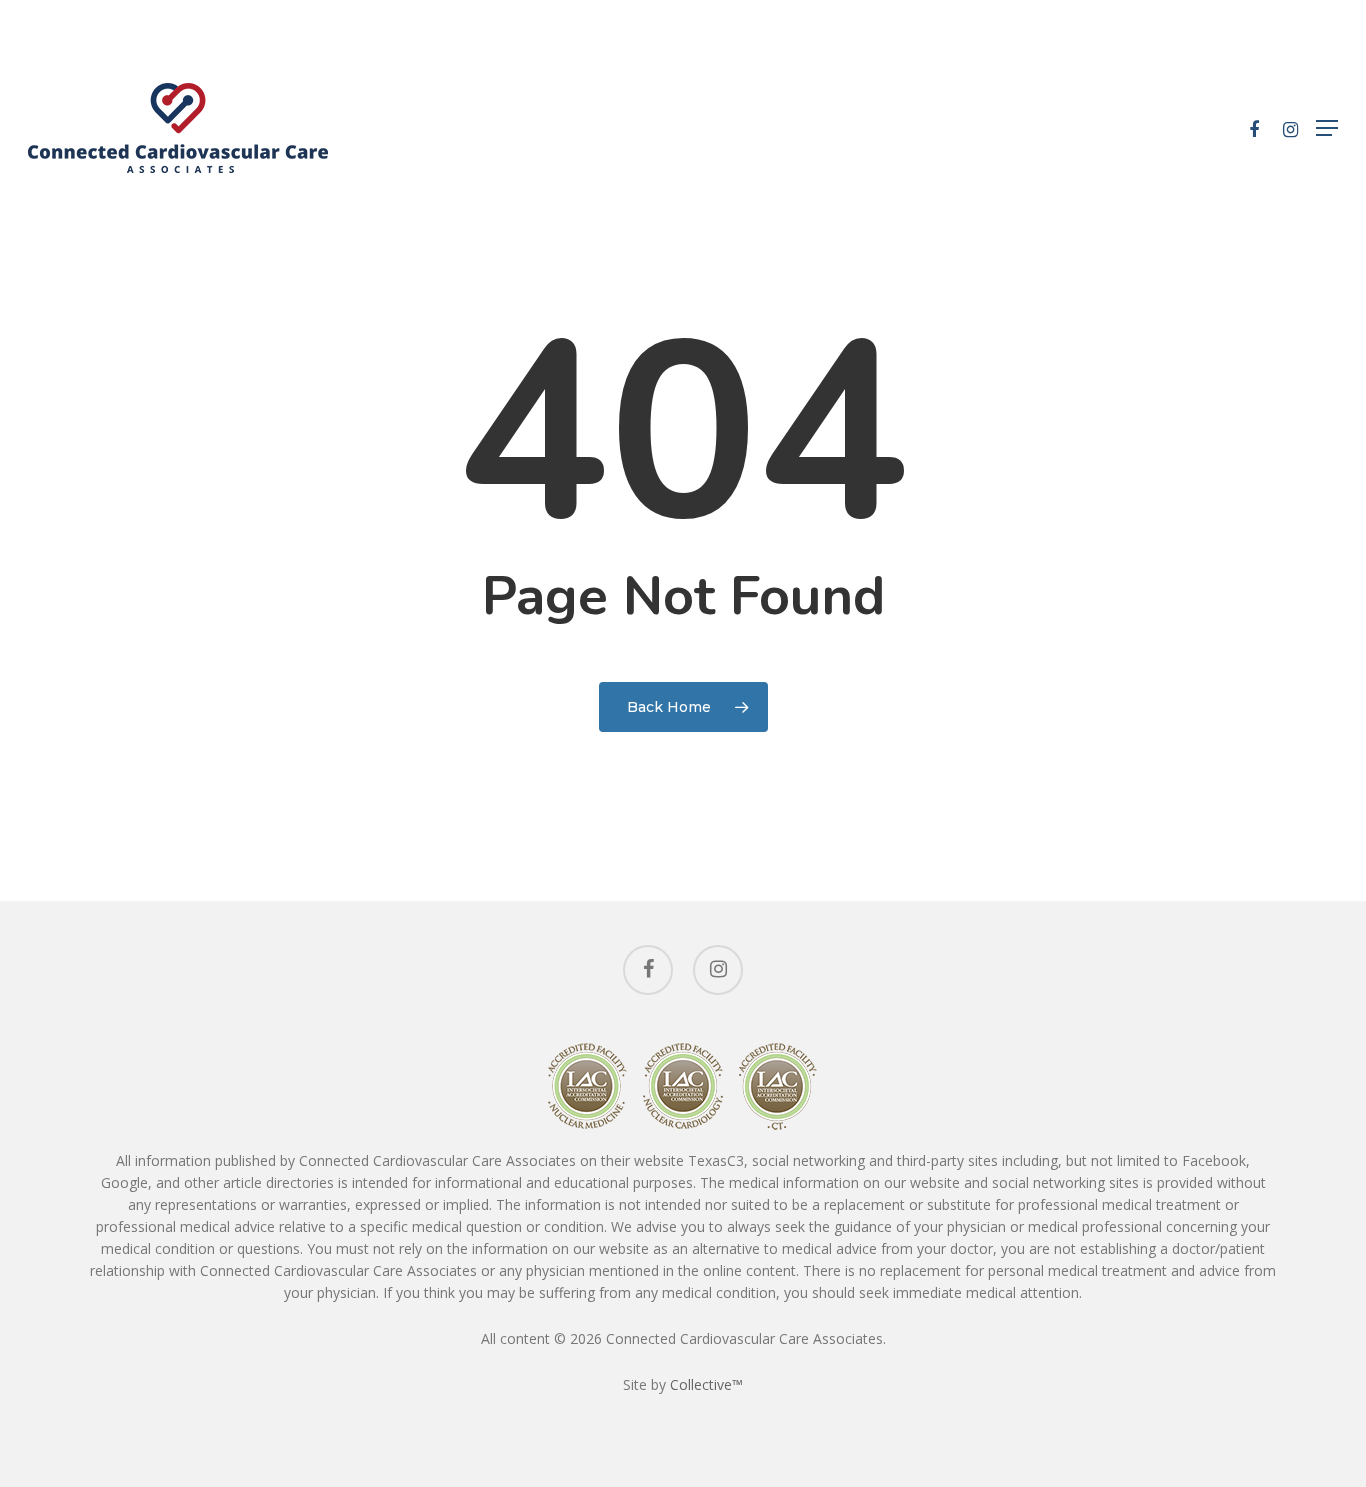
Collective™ (706, 1384)
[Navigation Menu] (1327, 128)
